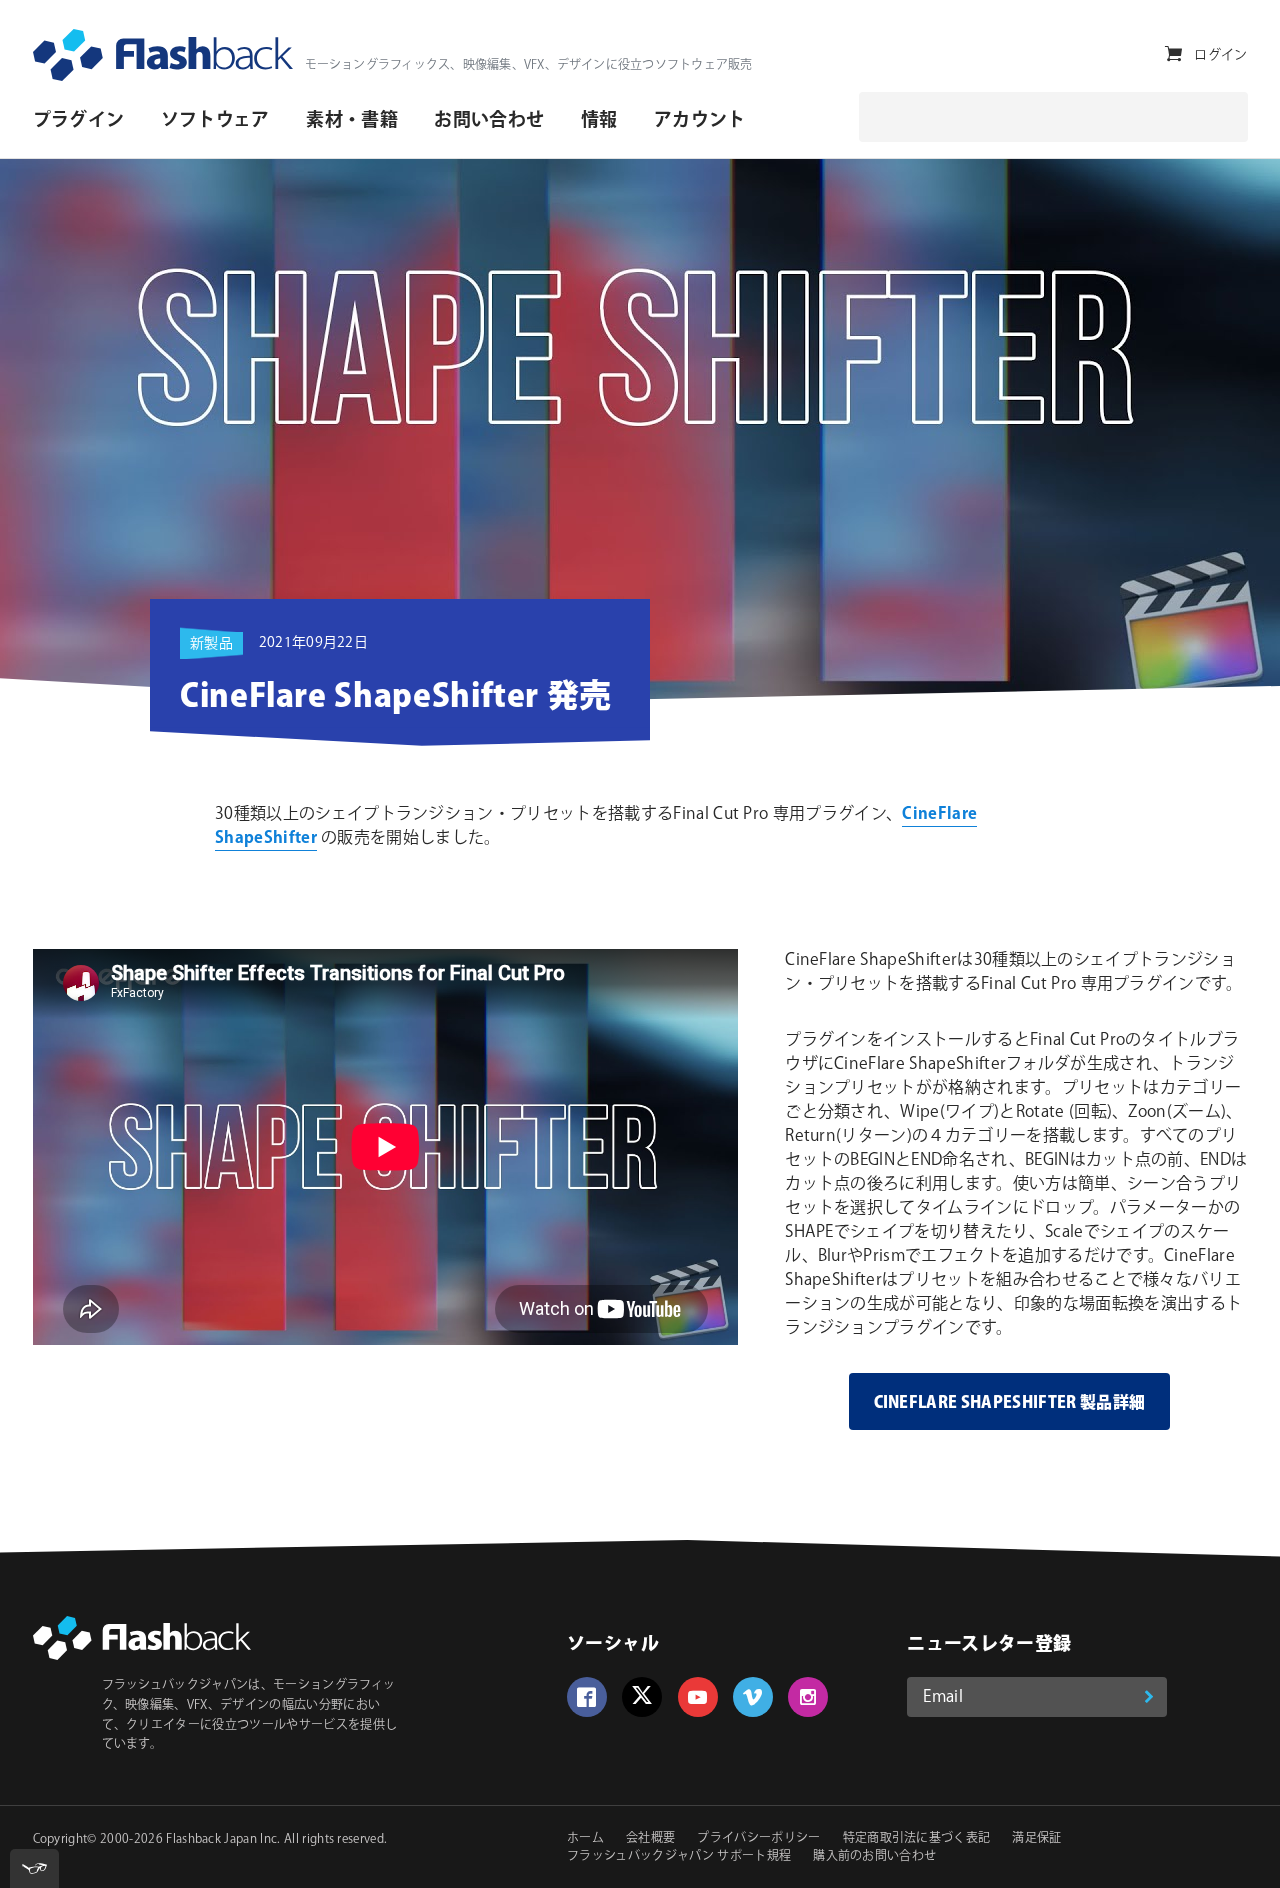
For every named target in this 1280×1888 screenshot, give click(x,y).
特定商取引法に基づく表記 (917, 1838)
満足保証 (1036, 1838)
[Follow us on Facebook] (587, 1697)
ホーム (585, 1838)
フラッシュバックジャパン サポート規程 (679, 1856)
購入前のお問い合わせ (874, 1856)
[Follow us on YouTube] (698, 1697)
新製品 (211, 644)
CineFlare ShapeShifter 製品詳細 (1010, 1403)
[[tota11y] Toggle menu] (34, 1868)
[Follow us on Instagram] (808, 1697)
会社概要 (650, 1838)
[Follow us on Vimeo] (753, 1697)
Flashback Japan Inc (221, 1839)
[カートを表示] (1173, 54)
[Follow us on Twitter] (642, 1697)
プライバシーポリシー (758, 1838)
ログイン (1220, 55)
